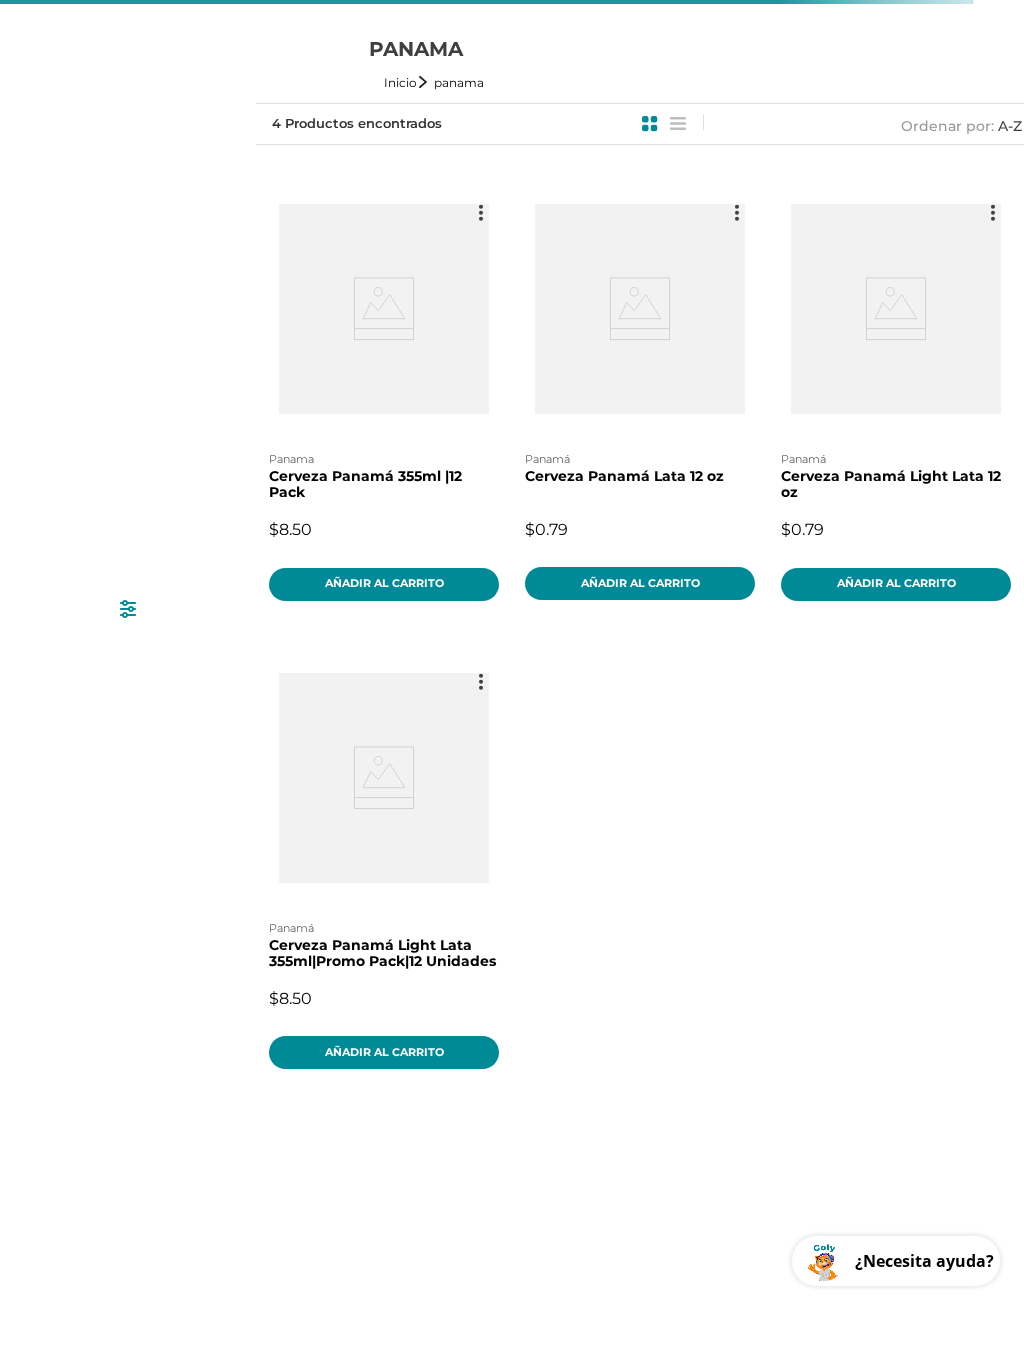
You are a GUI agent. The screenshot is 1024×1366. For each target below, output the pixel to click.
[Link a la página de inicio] (407, 82)
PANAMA (459, 82)
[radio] (650, 124)
